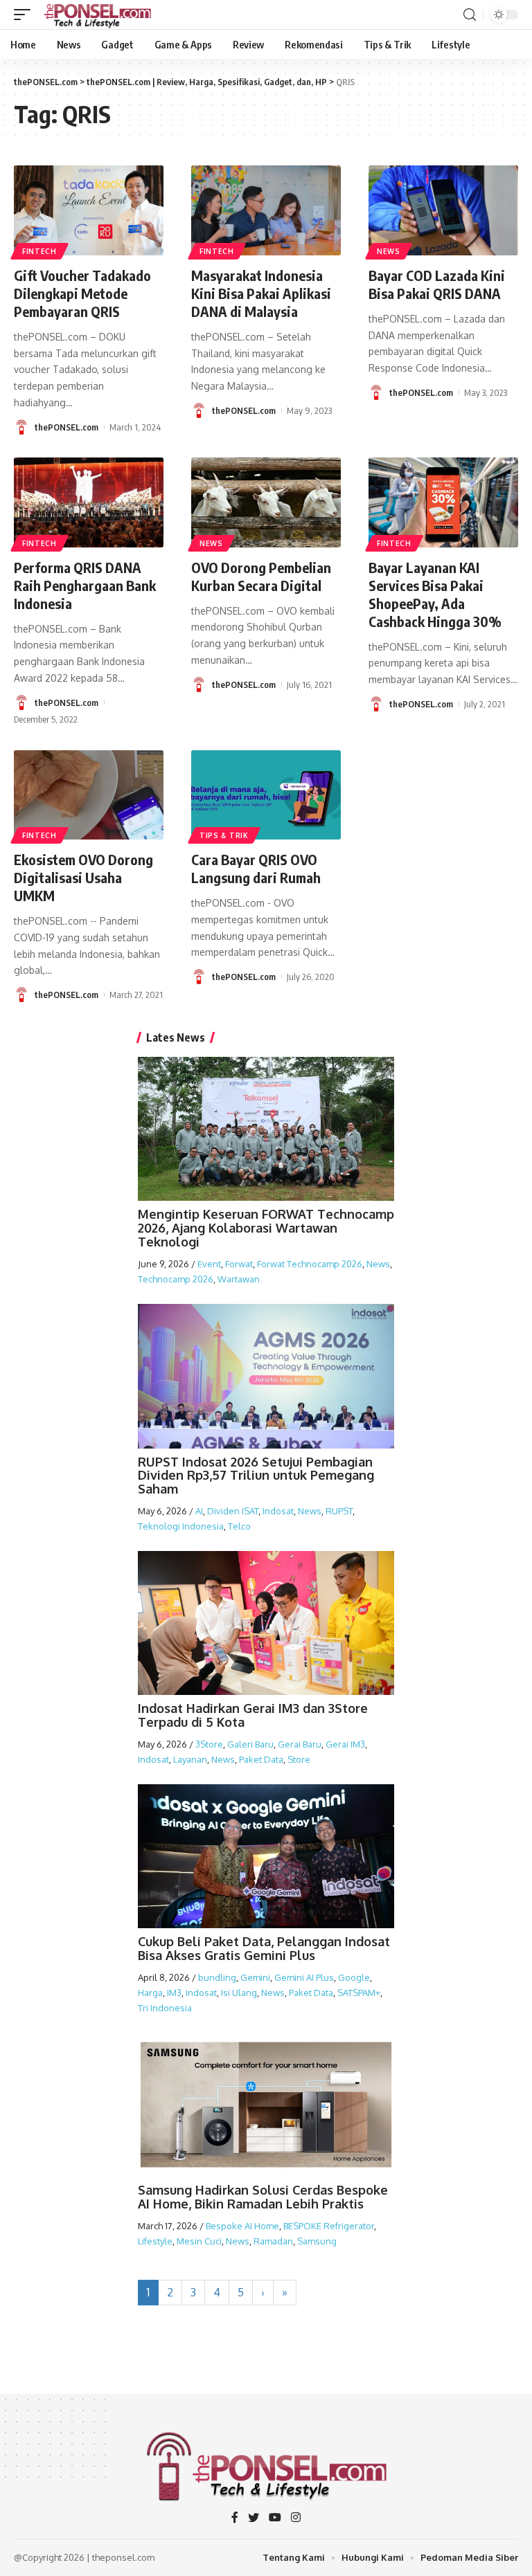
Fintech (39, 251)
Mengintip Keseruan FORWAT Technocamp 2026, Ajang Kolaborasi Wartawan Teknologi (266, 1228)
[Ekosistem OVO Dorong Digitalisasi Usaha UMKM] (89, 795)
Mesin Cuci (199, 2241)
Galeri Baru (250, 1744)
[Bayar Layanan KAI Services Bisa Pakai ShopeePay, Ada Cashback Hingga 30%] (443, 502)
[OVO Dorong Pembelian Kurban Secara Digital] (266, 502)
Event (209, 1264)
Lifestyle (155, 2241)
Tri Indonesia (165, 2008)
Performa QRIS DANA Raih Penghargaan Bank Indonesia (85, 585)
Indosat (278, 1511)
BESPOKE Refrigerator (329, 2226)
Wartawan (239, 1279)
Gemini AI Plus (304, 1977)
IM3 (174, 1993)
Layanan (190, 1759)
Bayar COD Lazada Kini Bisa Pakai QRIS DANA (437, 284)
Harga (150, 1993)
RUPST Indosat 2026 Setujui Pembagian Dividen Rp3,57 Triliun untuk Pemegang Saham (256, 1476)
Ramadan (273, 2241)
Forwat (239, 1264)
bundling (217, 1977)
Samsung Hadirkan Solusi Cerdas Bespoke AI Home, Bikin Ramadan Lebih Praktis (263, 2197)
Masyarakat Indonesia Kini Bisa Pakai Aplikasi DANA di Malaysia (261, 293)
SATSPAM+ (359, 1993)
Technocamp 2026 (176, 1279)
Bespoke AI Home (242, 2226)
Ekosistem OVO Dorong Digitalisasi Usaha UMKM (83, 877)
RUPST (339, 1511)
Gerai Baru (300, 1744)
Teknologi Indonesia (181, 1526)
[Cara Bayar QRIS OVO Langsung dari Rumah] (266, 795)
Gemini (255, 1977)
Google (354, 1977)
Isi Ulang (239, 1993)
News (389, 251)
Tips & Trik (224, 835)
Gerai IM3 (345, 1744)
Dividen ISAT (233, 1511)
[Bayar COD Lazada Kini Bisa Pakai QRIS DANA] (443, 210)
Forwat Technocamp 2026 (310, 1264)
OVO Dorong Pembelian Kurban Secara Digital (261, 576)
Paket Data (261, 1759)
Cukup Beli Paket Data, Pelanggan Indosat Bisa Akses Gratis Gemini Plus (264, 1948)
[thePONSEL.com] (98, 15)
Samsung (317, 2241)
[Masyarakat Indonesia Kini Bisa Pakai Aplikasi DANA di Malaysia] (266, 210)
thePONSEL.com (66, 427)
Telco (239, 1526)
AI (199, 1511)
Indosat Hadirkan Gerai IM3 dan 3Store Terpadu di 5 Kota (253, 1715)
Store (299, 1759)
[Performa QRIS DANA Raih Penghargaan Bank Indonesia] (89, 502)
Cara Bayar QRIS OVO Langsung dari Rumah (256, 868)
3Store (209, 1744)
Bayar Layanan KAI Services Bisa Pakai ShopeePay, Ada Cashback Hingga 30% (435, 594)
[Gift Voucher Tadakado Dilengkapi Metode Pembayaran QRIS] (89, 210)
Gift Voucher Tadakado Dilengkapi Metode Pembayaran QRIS (82, 293)
